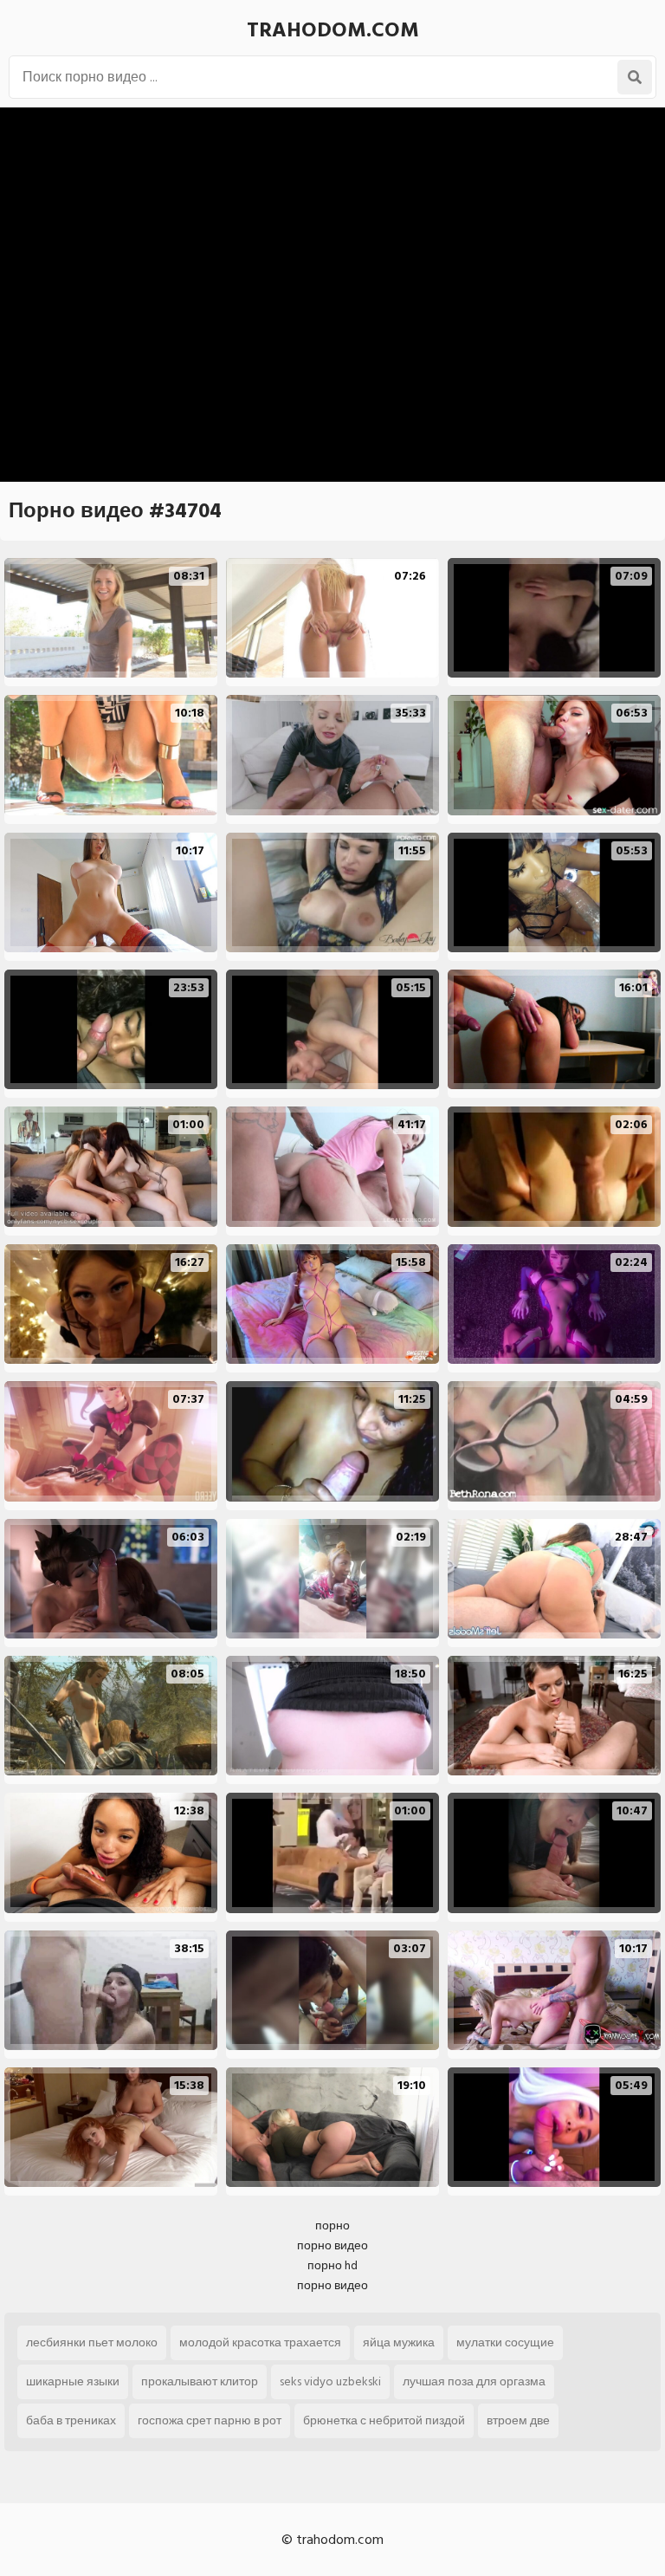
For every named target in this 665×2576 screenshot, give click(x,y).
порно (332, 2226)
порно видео (332, 2245)
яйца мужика (399, 2342)
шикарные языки (73, 2381)
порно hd (332, 2265)
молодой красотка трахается (260, 2342)
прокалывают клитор (200, 2381)
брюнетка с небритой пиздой (384, 2420)
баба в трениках (71, 2420)
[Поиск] (635, 77)
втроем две (518, 2420)
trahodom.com (333, 30)
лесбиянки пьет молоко (92, 2342)
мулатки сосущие (505, 2342)
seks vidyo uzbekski (330, 2381)
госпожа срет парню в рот (210, 2420)
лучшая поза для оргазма (474, 2381)
